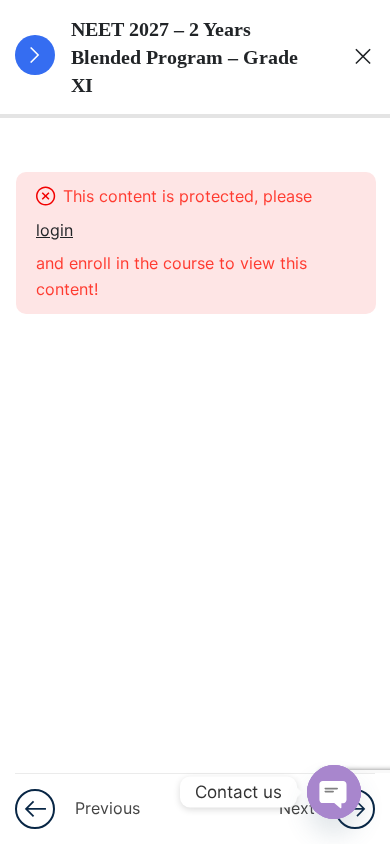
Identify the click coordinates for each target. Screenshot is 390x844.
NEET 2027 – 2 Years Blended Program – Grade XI (184, 57)
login (54, 230)
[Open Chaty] (334, 792)
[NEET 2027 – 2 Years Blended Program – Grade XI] (355, 57)
